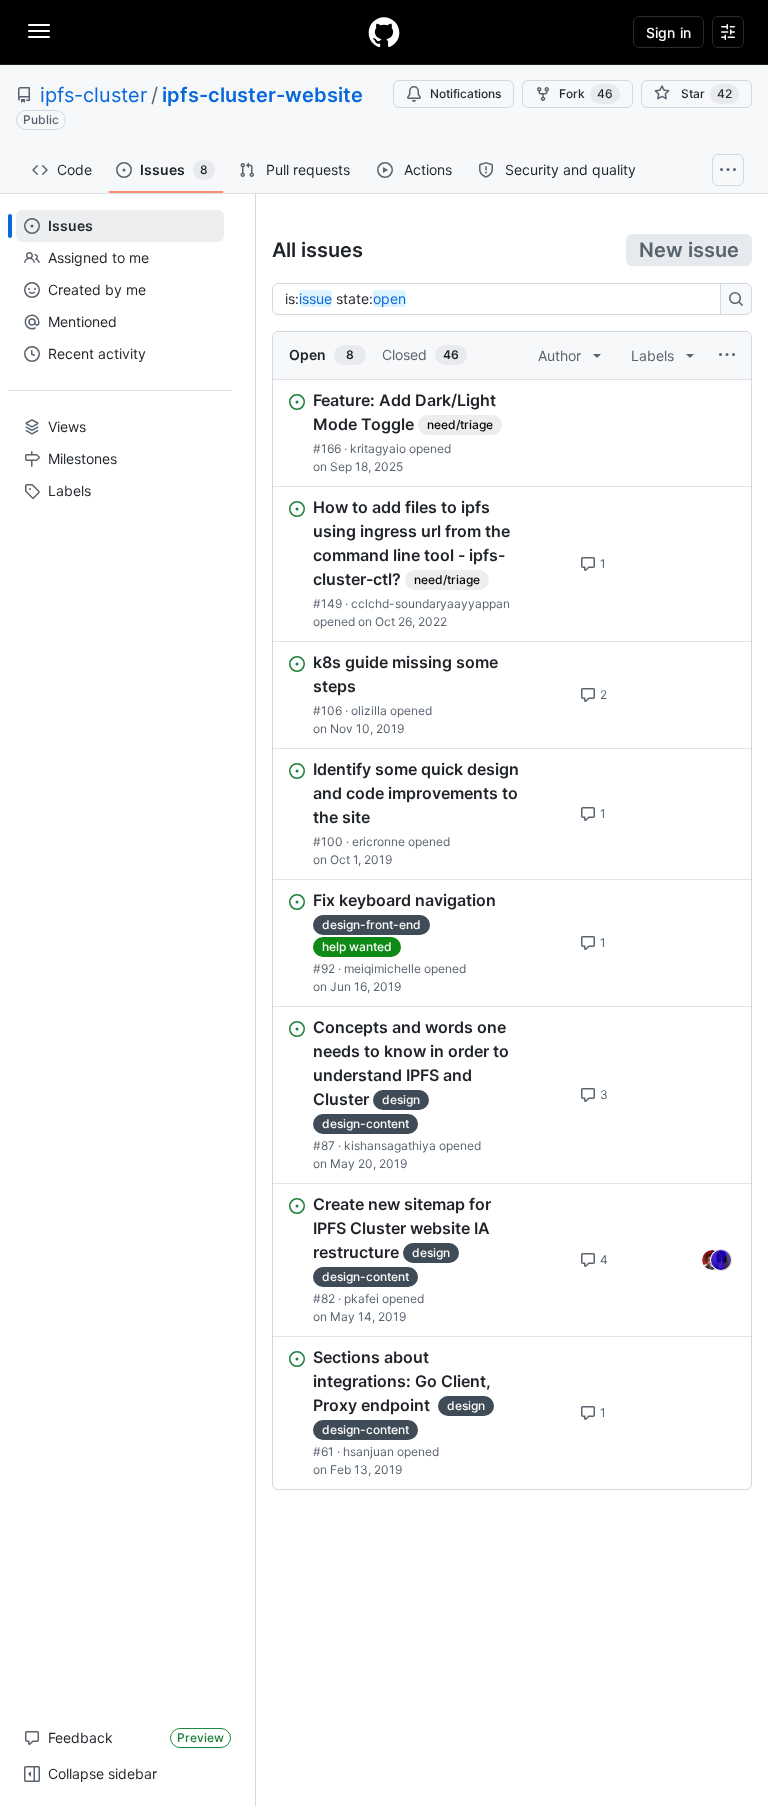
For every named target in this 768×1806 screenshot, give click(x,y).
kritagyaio (378, 448)
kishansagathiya (390, 1145)
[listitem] (512, 433)
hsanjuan (368, 1451)
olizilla (369, 710)
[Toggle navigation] (39, 31)
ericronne (378, 841)
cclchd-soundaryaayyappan (430, 603)
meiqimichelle (382, 968)
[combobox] (502, 299)
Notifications (465, 93)
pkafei (361, 1298)
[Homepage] (384, 32)
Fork (586, 93)
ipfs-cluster (93, 95)
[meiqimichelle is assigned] (712, 1260)
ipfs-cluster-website (262, 95)
